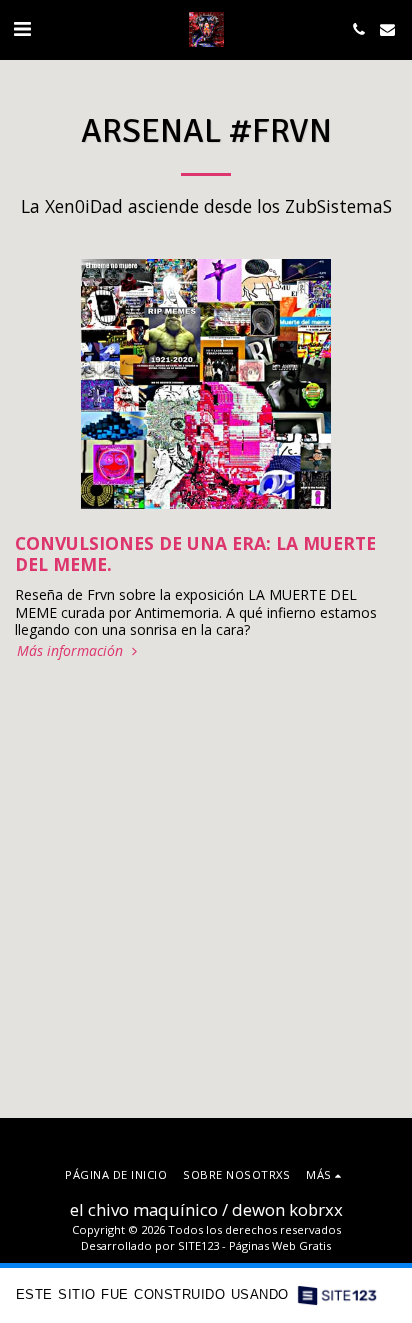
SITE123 (198, 1245)
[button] (22, 28)
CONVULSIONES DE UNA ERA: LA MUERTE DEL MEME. (195, 554)
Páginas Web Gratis (280, 1245)
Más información (72, 651)
